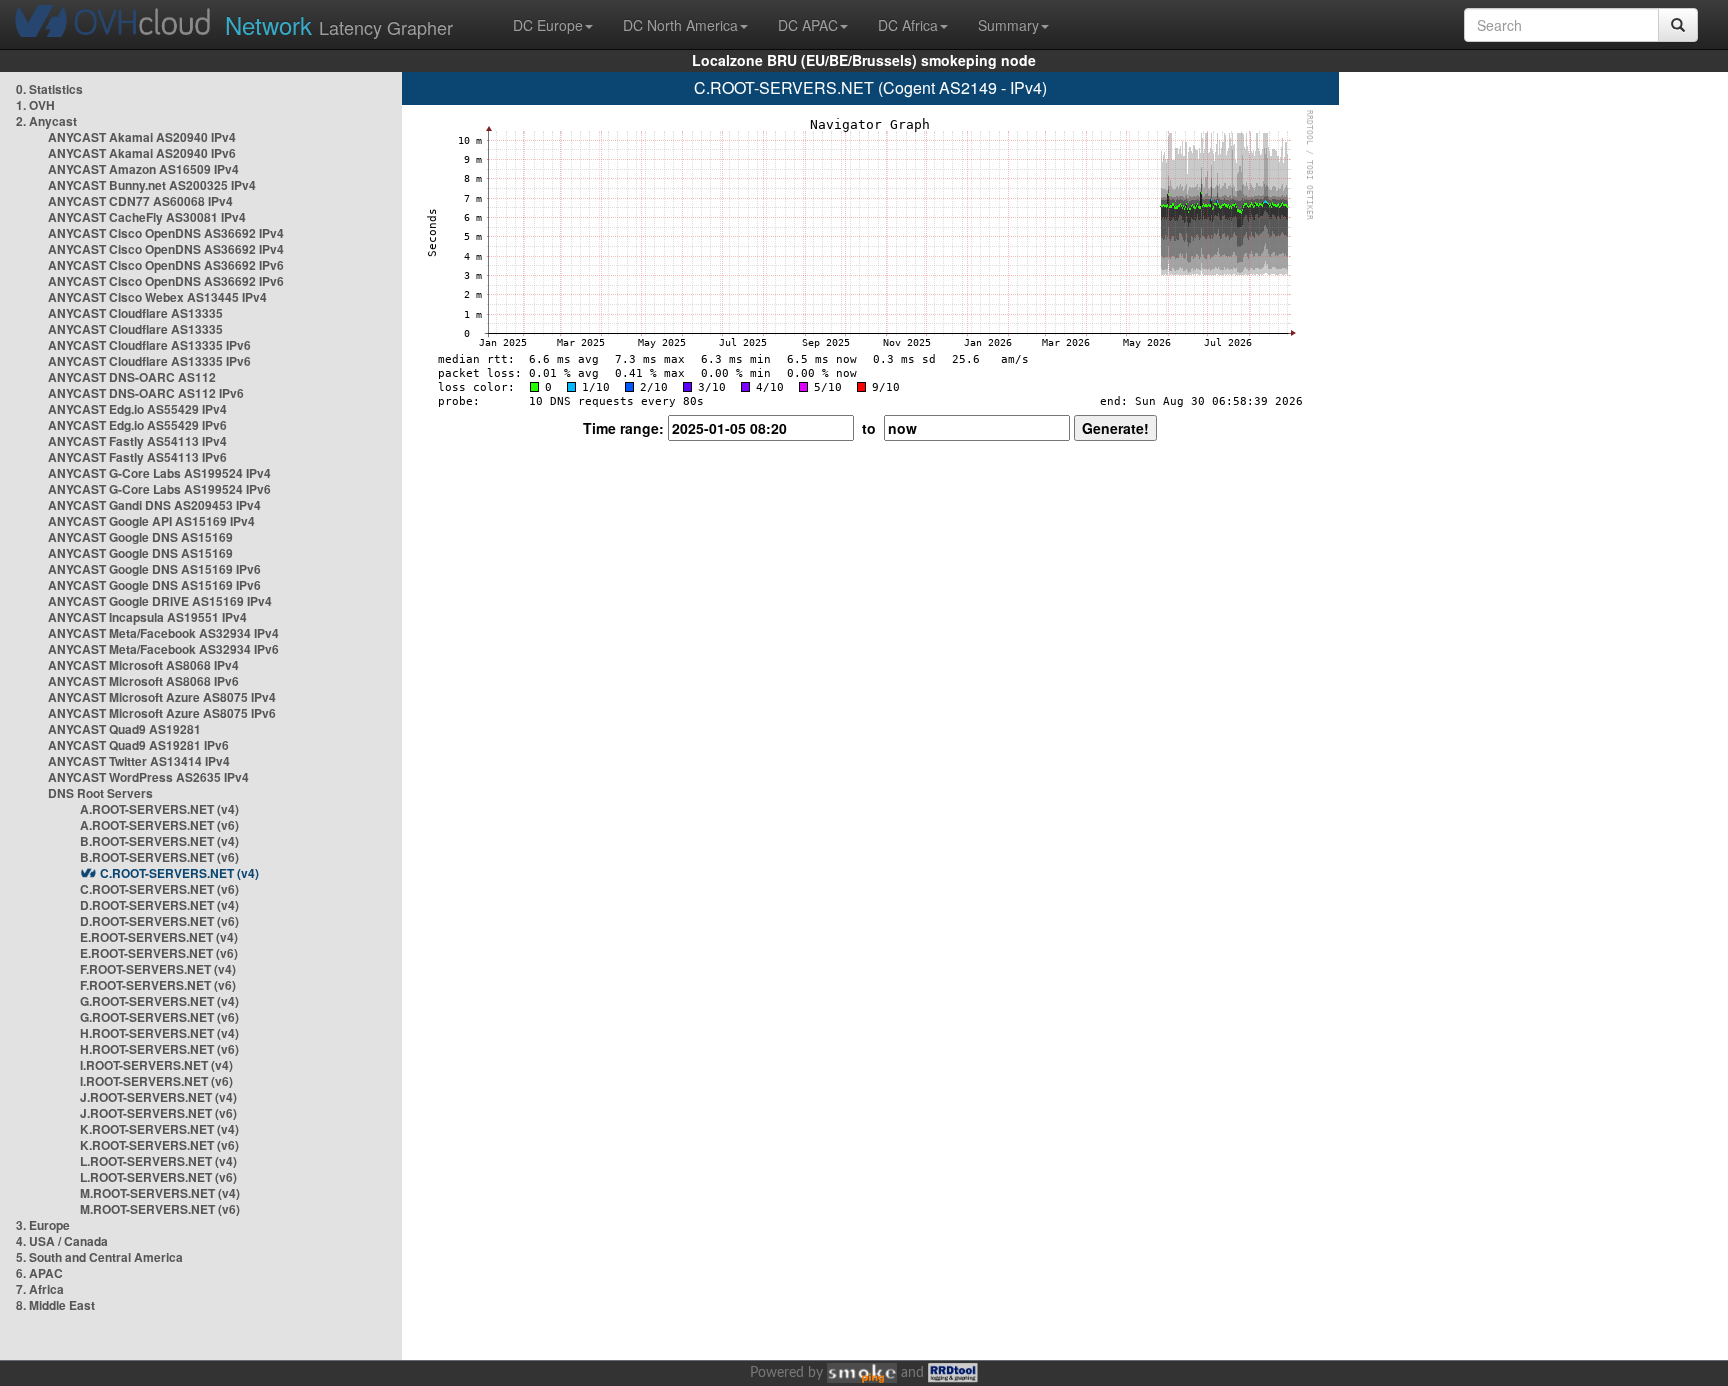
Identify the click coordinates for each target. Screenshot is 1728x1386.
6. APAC (39, 1273)
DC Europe (548, 25)
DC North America (680, 25)
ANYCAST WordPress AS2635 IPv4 (148, 777)
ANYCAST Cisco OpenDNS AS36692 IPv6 (166, 265)
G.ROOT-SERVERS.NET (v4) (159, 1001)
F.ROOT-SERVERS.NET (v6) (158, 985)
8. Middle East (55, 1305)
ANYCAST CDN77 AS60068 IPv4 (140, 201)
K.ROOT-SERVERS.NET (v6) (159, 1145)
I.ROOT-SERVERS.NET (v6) (156, 1081)
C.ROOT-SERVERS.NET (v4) (179, 873)
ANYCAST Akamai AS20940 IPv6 (142, 153)
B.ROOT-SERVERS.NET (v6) (159, 857)
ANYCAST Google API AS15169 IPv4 (151, 521)
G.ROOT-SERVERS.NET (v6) (159, 1017)
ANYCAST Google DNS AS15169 (140, 537)
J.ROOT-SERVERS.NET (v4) (158, 1097)
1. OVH (35, 105)
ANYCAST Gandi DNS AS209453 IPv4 (154, 505)
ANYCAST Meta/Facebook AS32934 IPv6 (163, 649)
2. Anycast (46, 121)
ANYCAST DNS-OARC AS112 (132, 377)
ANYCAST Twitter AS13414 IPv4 (139, 761)
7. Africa (40, 1289)
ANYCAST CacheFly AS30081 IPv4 (147, 217)
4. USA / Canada (62, 1241)
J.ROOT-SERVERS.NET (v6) (158, 1113)
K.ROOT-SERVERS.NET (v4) (159, 1129)
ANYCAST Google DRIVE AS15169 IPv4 (160, 601)
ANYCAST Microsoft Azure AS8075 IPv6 (162, 713)
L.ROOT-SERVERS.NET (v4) (158, 1161)
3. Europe (43, 1225)
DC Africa (908, 25)
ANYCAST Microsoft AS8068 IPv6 (143, 681)
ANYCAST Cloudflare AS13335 (135, 313)
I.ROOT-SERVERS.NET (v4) (156, 1065)
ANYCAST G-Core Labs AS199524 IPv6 (159, 489)
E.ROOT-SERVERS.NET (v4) (159, 937)
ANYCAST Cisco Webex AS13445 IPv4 (157, 297)
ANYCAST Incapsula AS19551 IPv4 (147, 617)
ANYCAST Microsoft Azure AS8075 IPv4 (162, 697)
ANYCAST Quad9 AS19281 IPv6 (138, 745)
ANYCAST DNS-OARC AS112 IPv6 (146, 393)
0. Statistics (49, 89)
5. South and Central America (99, 1257)
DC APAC (808, 25)
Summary (1008, 25)
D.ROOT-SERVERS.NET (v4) (159, 905)
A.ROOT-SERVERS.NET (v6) (159, 825)
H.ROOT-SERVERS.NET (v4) (159, 1033)
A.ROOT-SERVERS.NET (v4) (159, 809)
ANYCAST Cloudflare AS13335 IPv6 (149, 345)
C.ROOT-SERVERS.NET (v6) (159, 889)
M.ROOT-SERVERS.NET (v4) (160, 1193)
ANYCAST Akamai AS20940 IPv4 (142, 137)
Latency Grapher (339, 24)
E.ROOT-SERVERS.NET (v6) (159, 953)
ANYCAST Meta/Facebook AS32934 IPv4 (163, 633)
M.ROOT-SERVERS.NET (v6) (160, 1209)
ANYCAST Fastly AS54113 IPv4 (137, 441)
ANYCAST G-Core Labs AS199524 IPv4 (159, 473)
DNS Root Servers (100, 793)
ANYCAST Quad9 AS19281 (124, 729)
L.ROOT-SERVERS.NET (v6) (158, 1177)
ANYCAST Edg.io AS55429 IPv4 (137, 409)
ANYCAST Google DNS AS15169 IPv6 (154, 569)
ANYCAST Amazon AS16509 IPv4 (143, 169)
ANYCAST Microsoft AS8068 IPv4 (143, 665)
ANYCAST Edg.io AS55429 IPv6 (137, 425)
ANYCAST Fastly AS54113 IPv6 (137, 457)
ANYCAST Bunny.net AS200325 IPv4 (152, 185)
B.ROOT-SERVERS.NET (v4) (159, 841)
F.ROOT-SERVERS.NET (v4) (158, 969)
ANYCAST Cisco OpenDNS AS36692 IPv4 (166, 233)
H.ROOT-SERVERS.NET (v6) (159, 1049)
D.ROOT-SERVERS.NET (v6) (159, 921)
